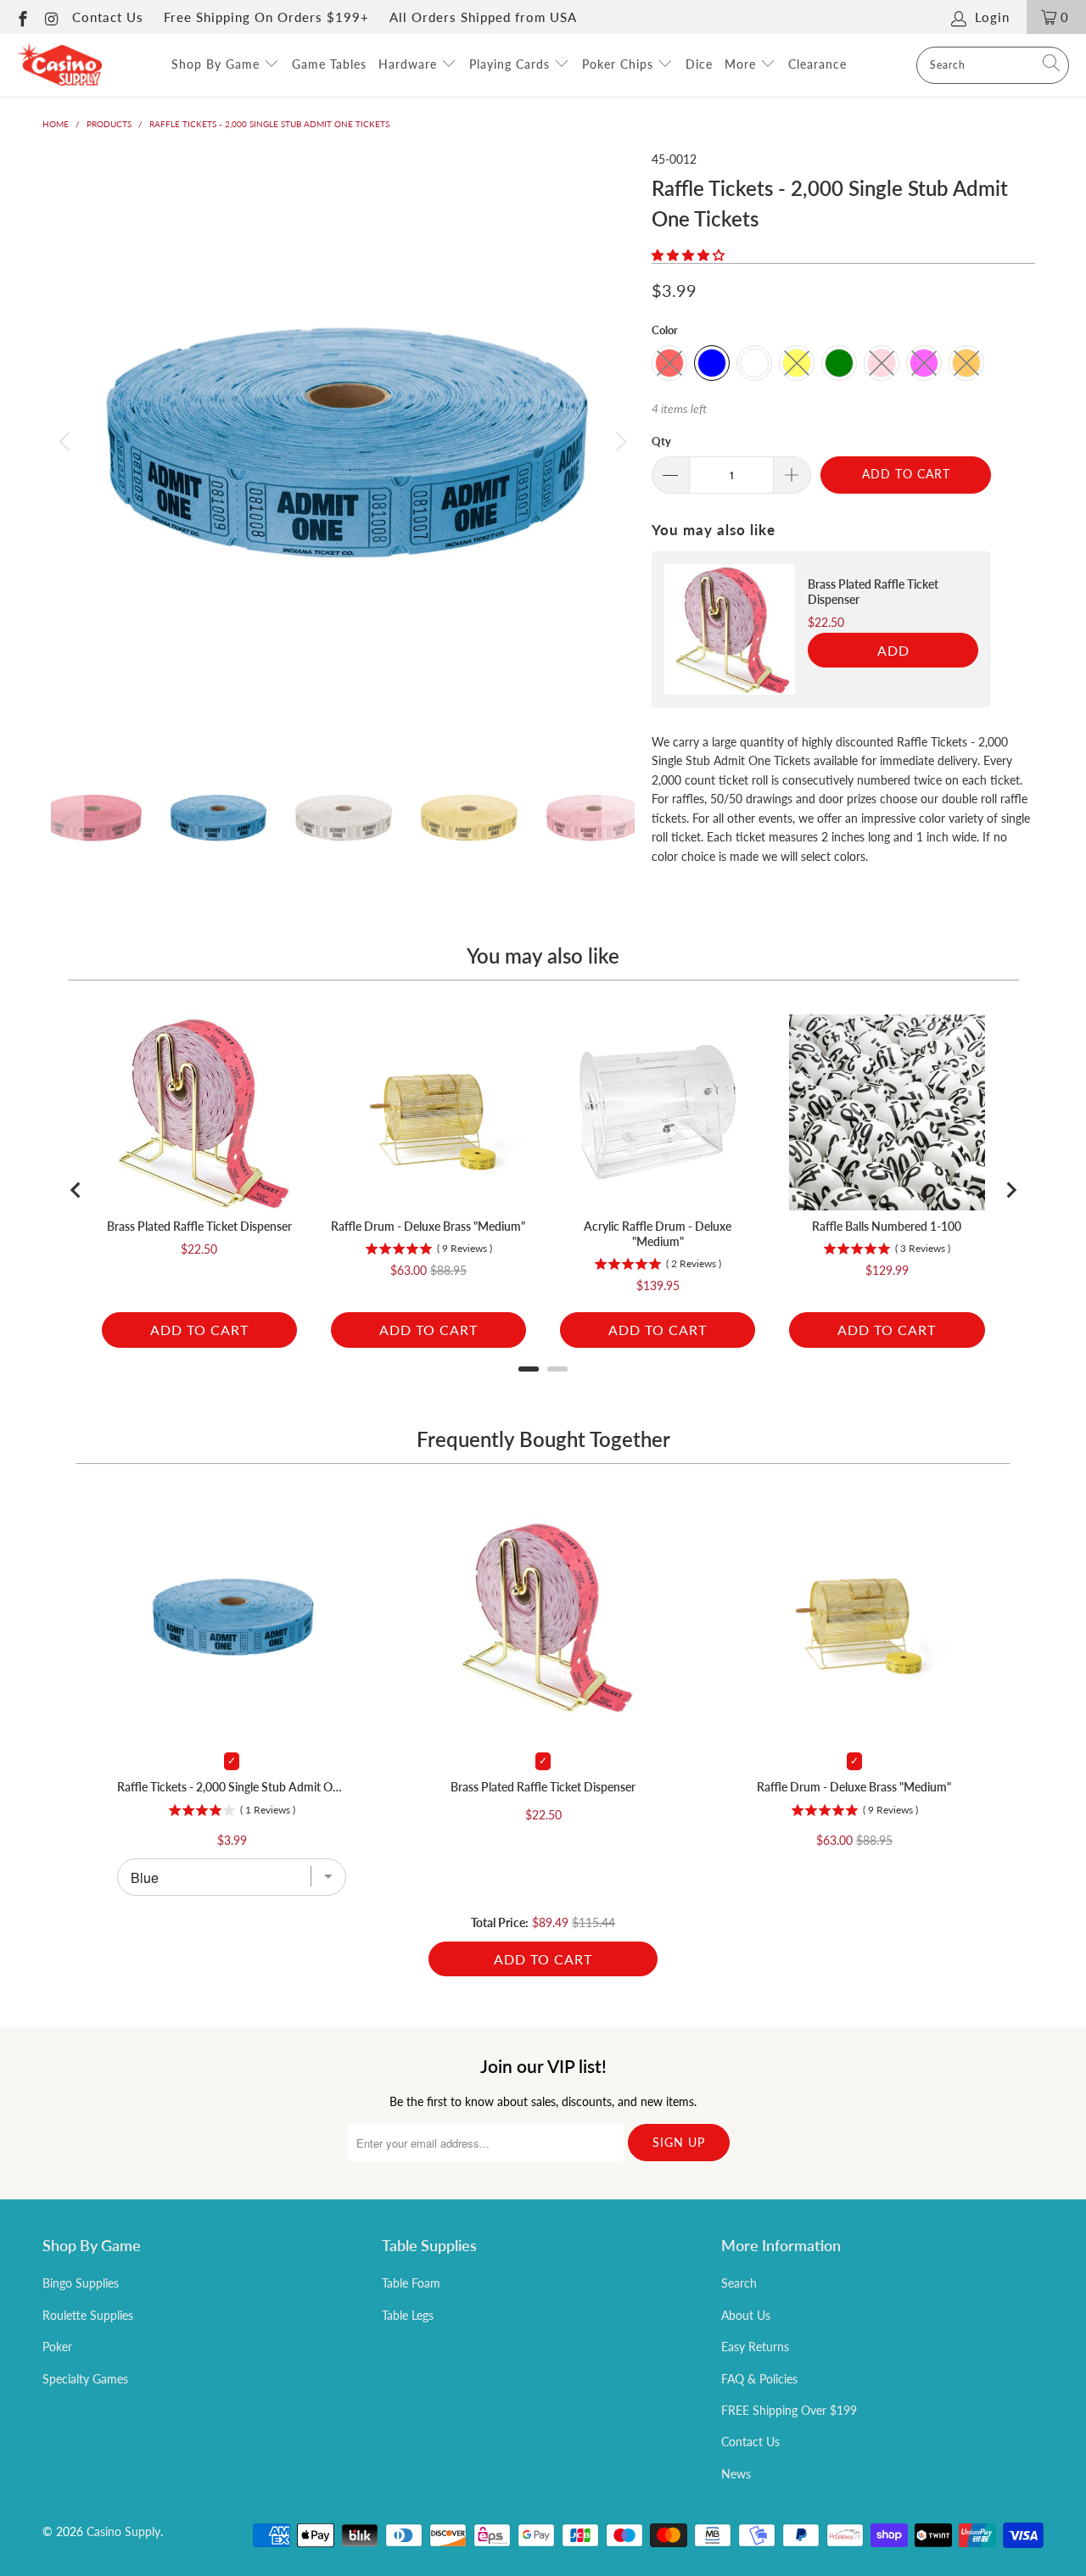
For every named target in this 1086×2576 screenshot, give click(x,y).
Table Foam (411, 2283)
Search (739, 2283)
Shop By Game (218, 64)
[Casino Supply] (59, 65)
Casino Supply (123, 2531)
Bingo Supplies (81, 2283)
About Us (746, 2315)
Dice (699, 64)
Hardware (410, 64)
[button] (688, 255)
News (736, 2474)
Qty (661, 441)
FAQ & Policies (759, 2379)
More (742, 64)
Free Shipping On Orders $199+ (266, 17)
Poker (57, 2347)
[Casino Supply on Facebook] (22, 17)
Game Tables (329, 64)
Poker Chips (620, 64)
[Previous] (67, 442)
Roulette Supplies (88, 2315)
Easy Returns (755, 2347)
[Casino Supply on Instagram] (51, 17)
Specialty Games (85, 2379)
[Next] (619, 442)
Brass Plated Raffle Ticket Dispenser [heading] (873, 592)
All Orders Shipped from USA (483, 17)
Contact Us (108, 17)
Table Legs (408, 2315)
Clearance (817, 64)
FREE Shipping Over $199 (789, 2410)
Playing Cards (512, 64)
